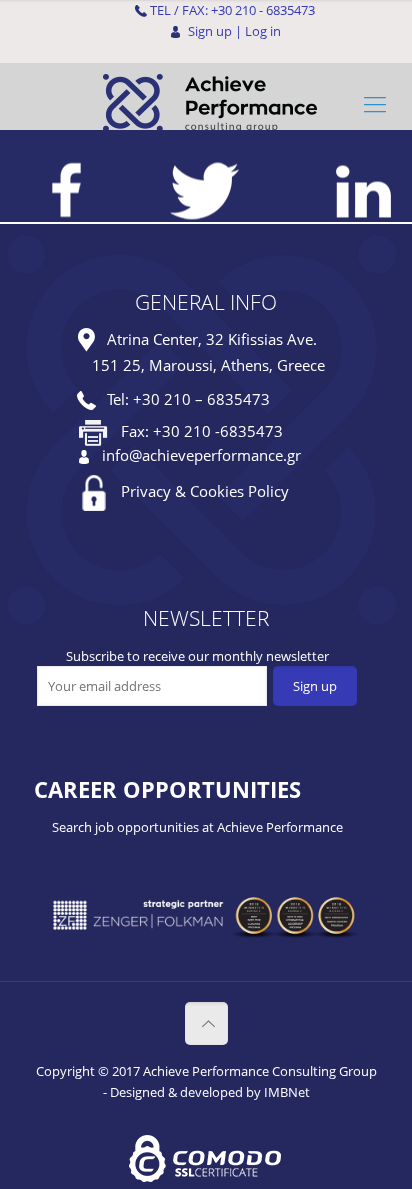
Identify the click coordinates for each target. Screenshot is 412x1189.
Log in (263, 31)
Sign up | (215, 31)
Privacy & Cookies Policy (205, 491)
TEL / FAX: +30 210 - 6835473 (232, 10)
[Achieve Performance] (206, 103)
